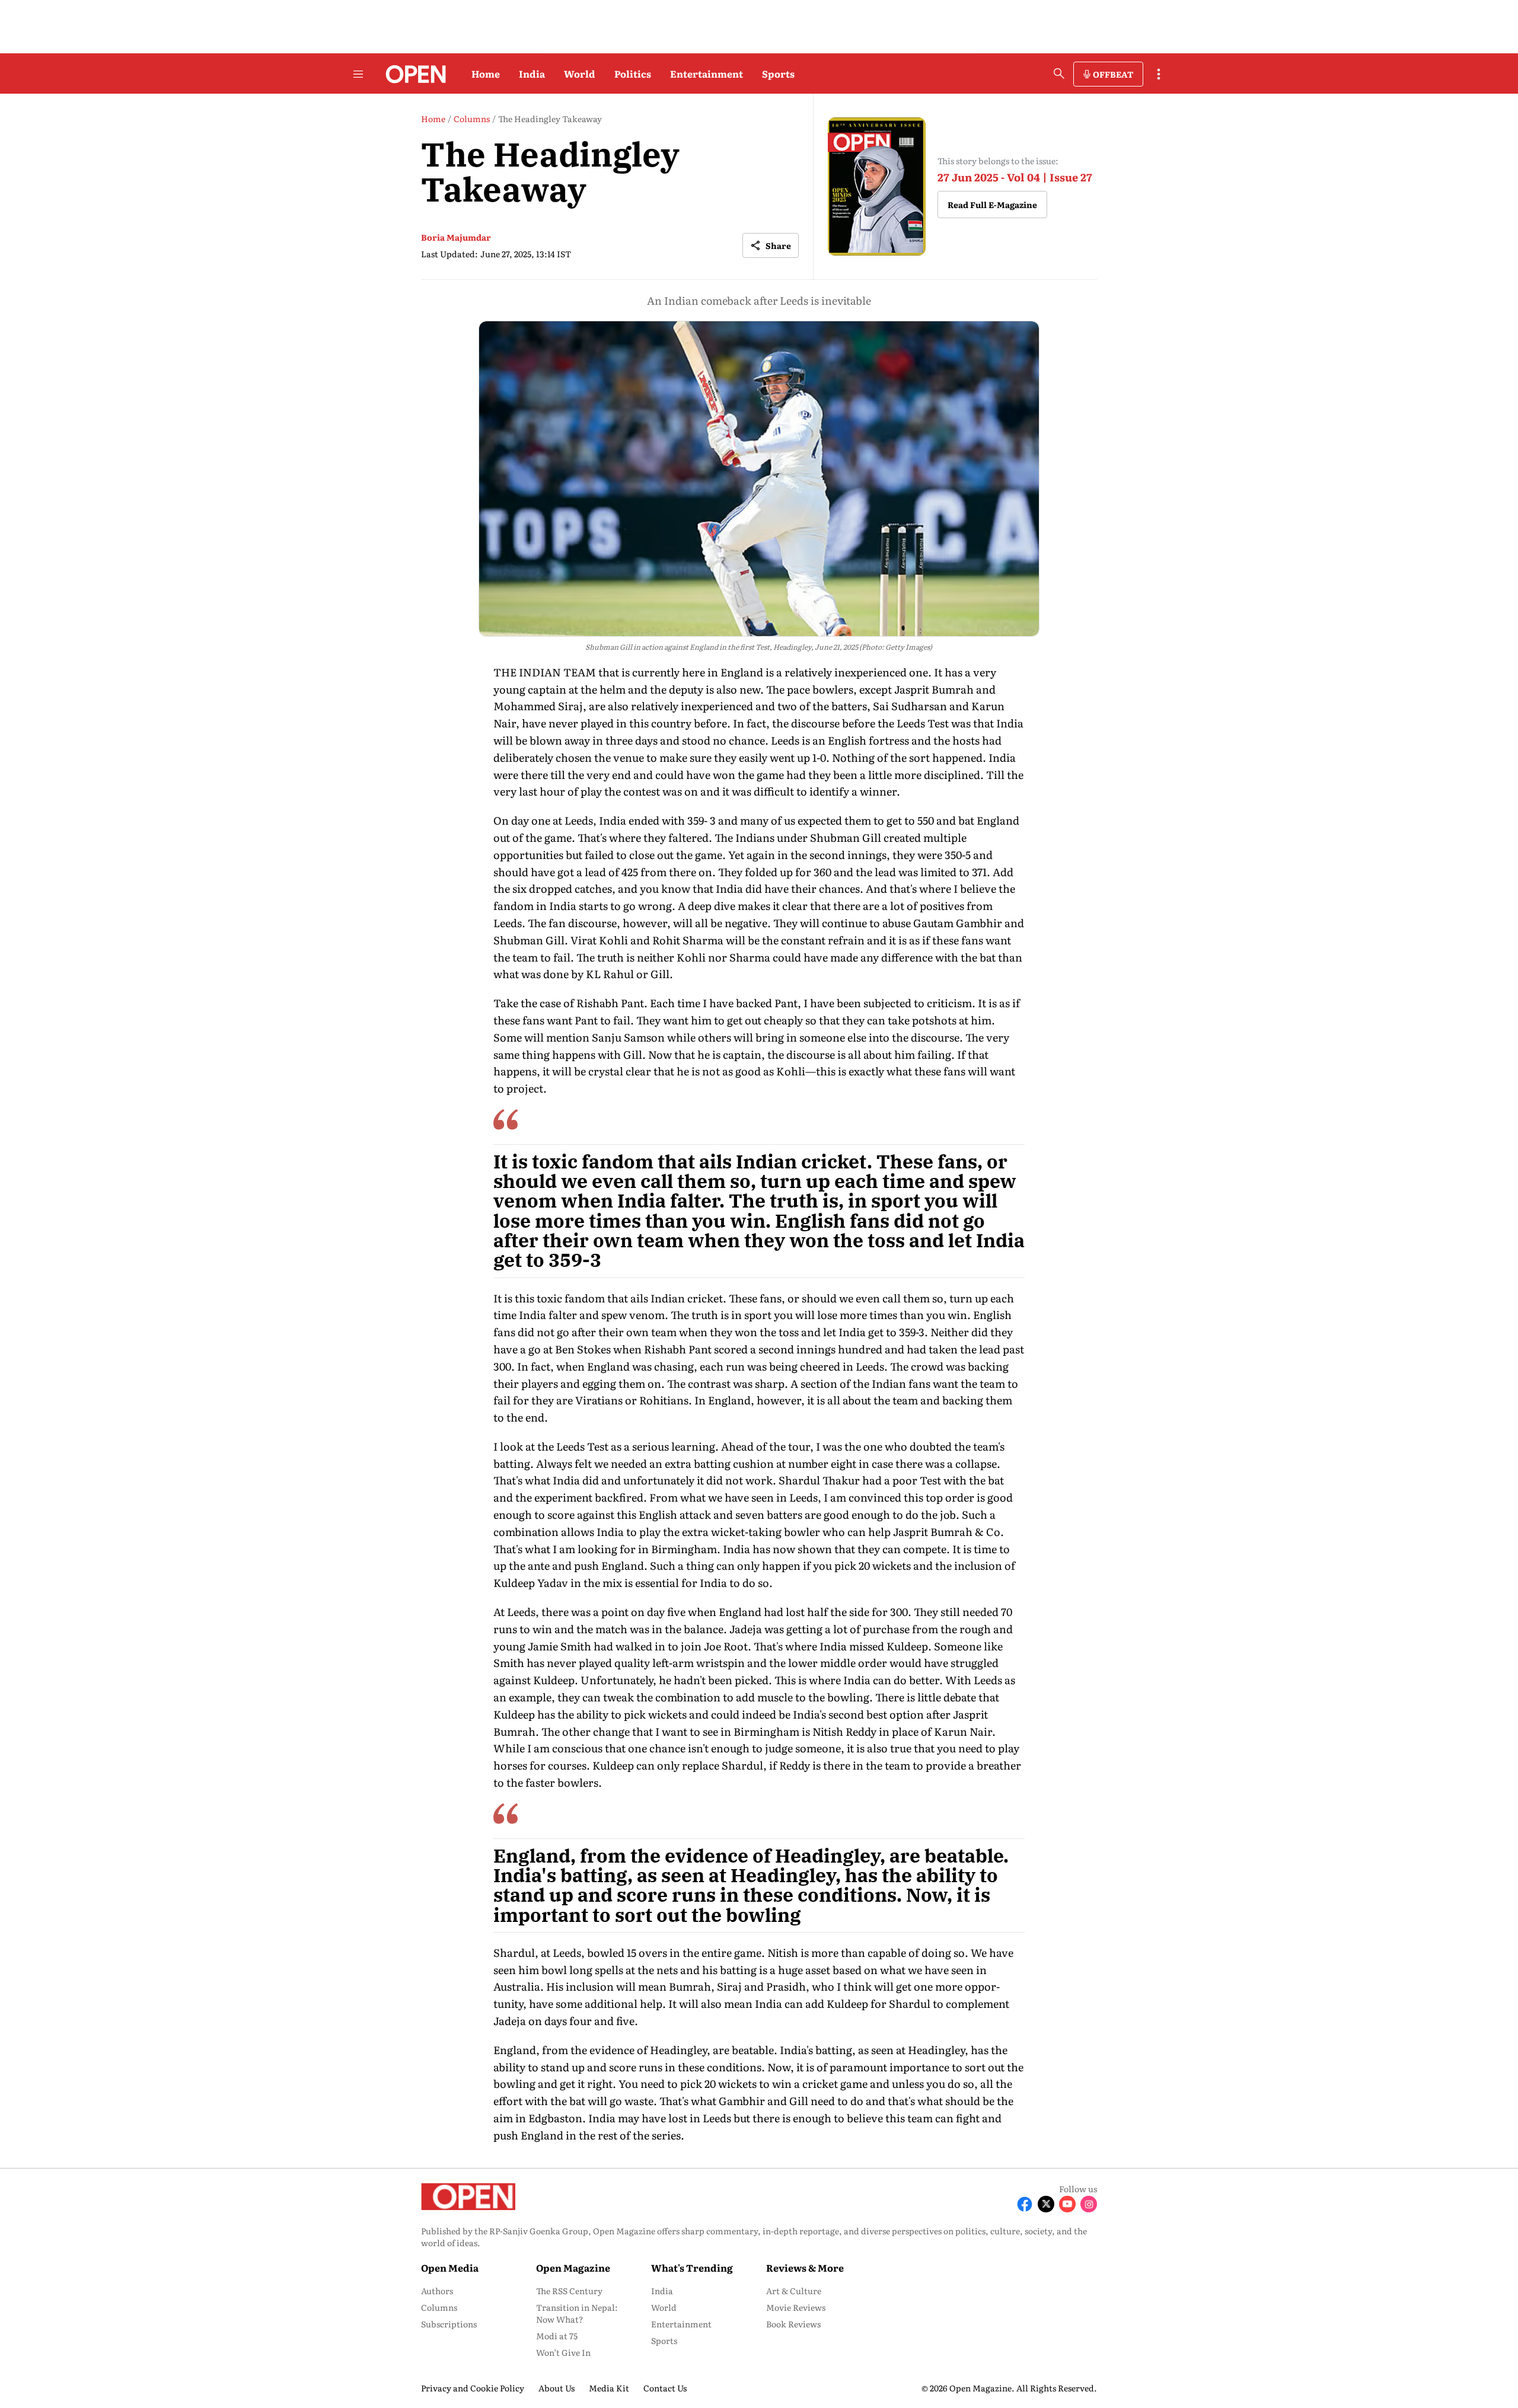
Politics (633, 74)
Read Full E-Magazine (992, 205)
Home (486, 74)
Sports (778, 74)
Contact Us (665, 2388)
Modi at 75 (557, 2336)
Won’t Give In (563, 2352)
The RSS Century (569, 2291)
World (580, 74)
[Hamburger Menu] (358, 74)
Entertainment (707, 74)
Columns (439, 2307)
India (532, 74)
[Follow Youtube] (1067, 2204)
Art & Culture (794, 2291)
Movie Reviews (796, 2307)
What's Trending (692, 2268)
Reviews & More (805, 2268)
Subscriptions (449, 2324)
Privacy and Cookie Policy (473, 2388)
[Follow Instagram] (1089, 2204)
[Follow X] (1046, 2204)
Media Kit (609, 2388)
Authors (437, 2291)
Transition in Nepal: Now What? (577, 2313)
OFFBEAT (1113, 74)
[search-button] (1059, 74)
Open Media (450, 2268)
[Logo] (412, 74)
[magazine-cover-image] (877, 186)
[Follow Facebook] (1025, 2204)
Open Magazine (573, 2268)
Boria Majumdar (456, 237)
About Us (557, 2388)
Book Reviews (793, 2324)
